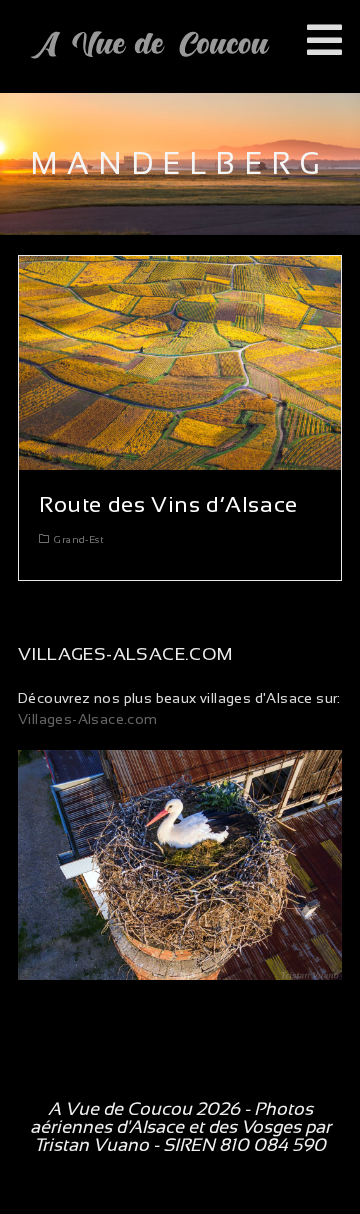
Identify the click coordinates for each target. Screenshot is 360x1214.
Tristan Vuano (91, 1145)
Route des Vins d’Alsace (168, 504)
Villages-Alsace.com (88, 719)
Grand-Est (79, 539)
